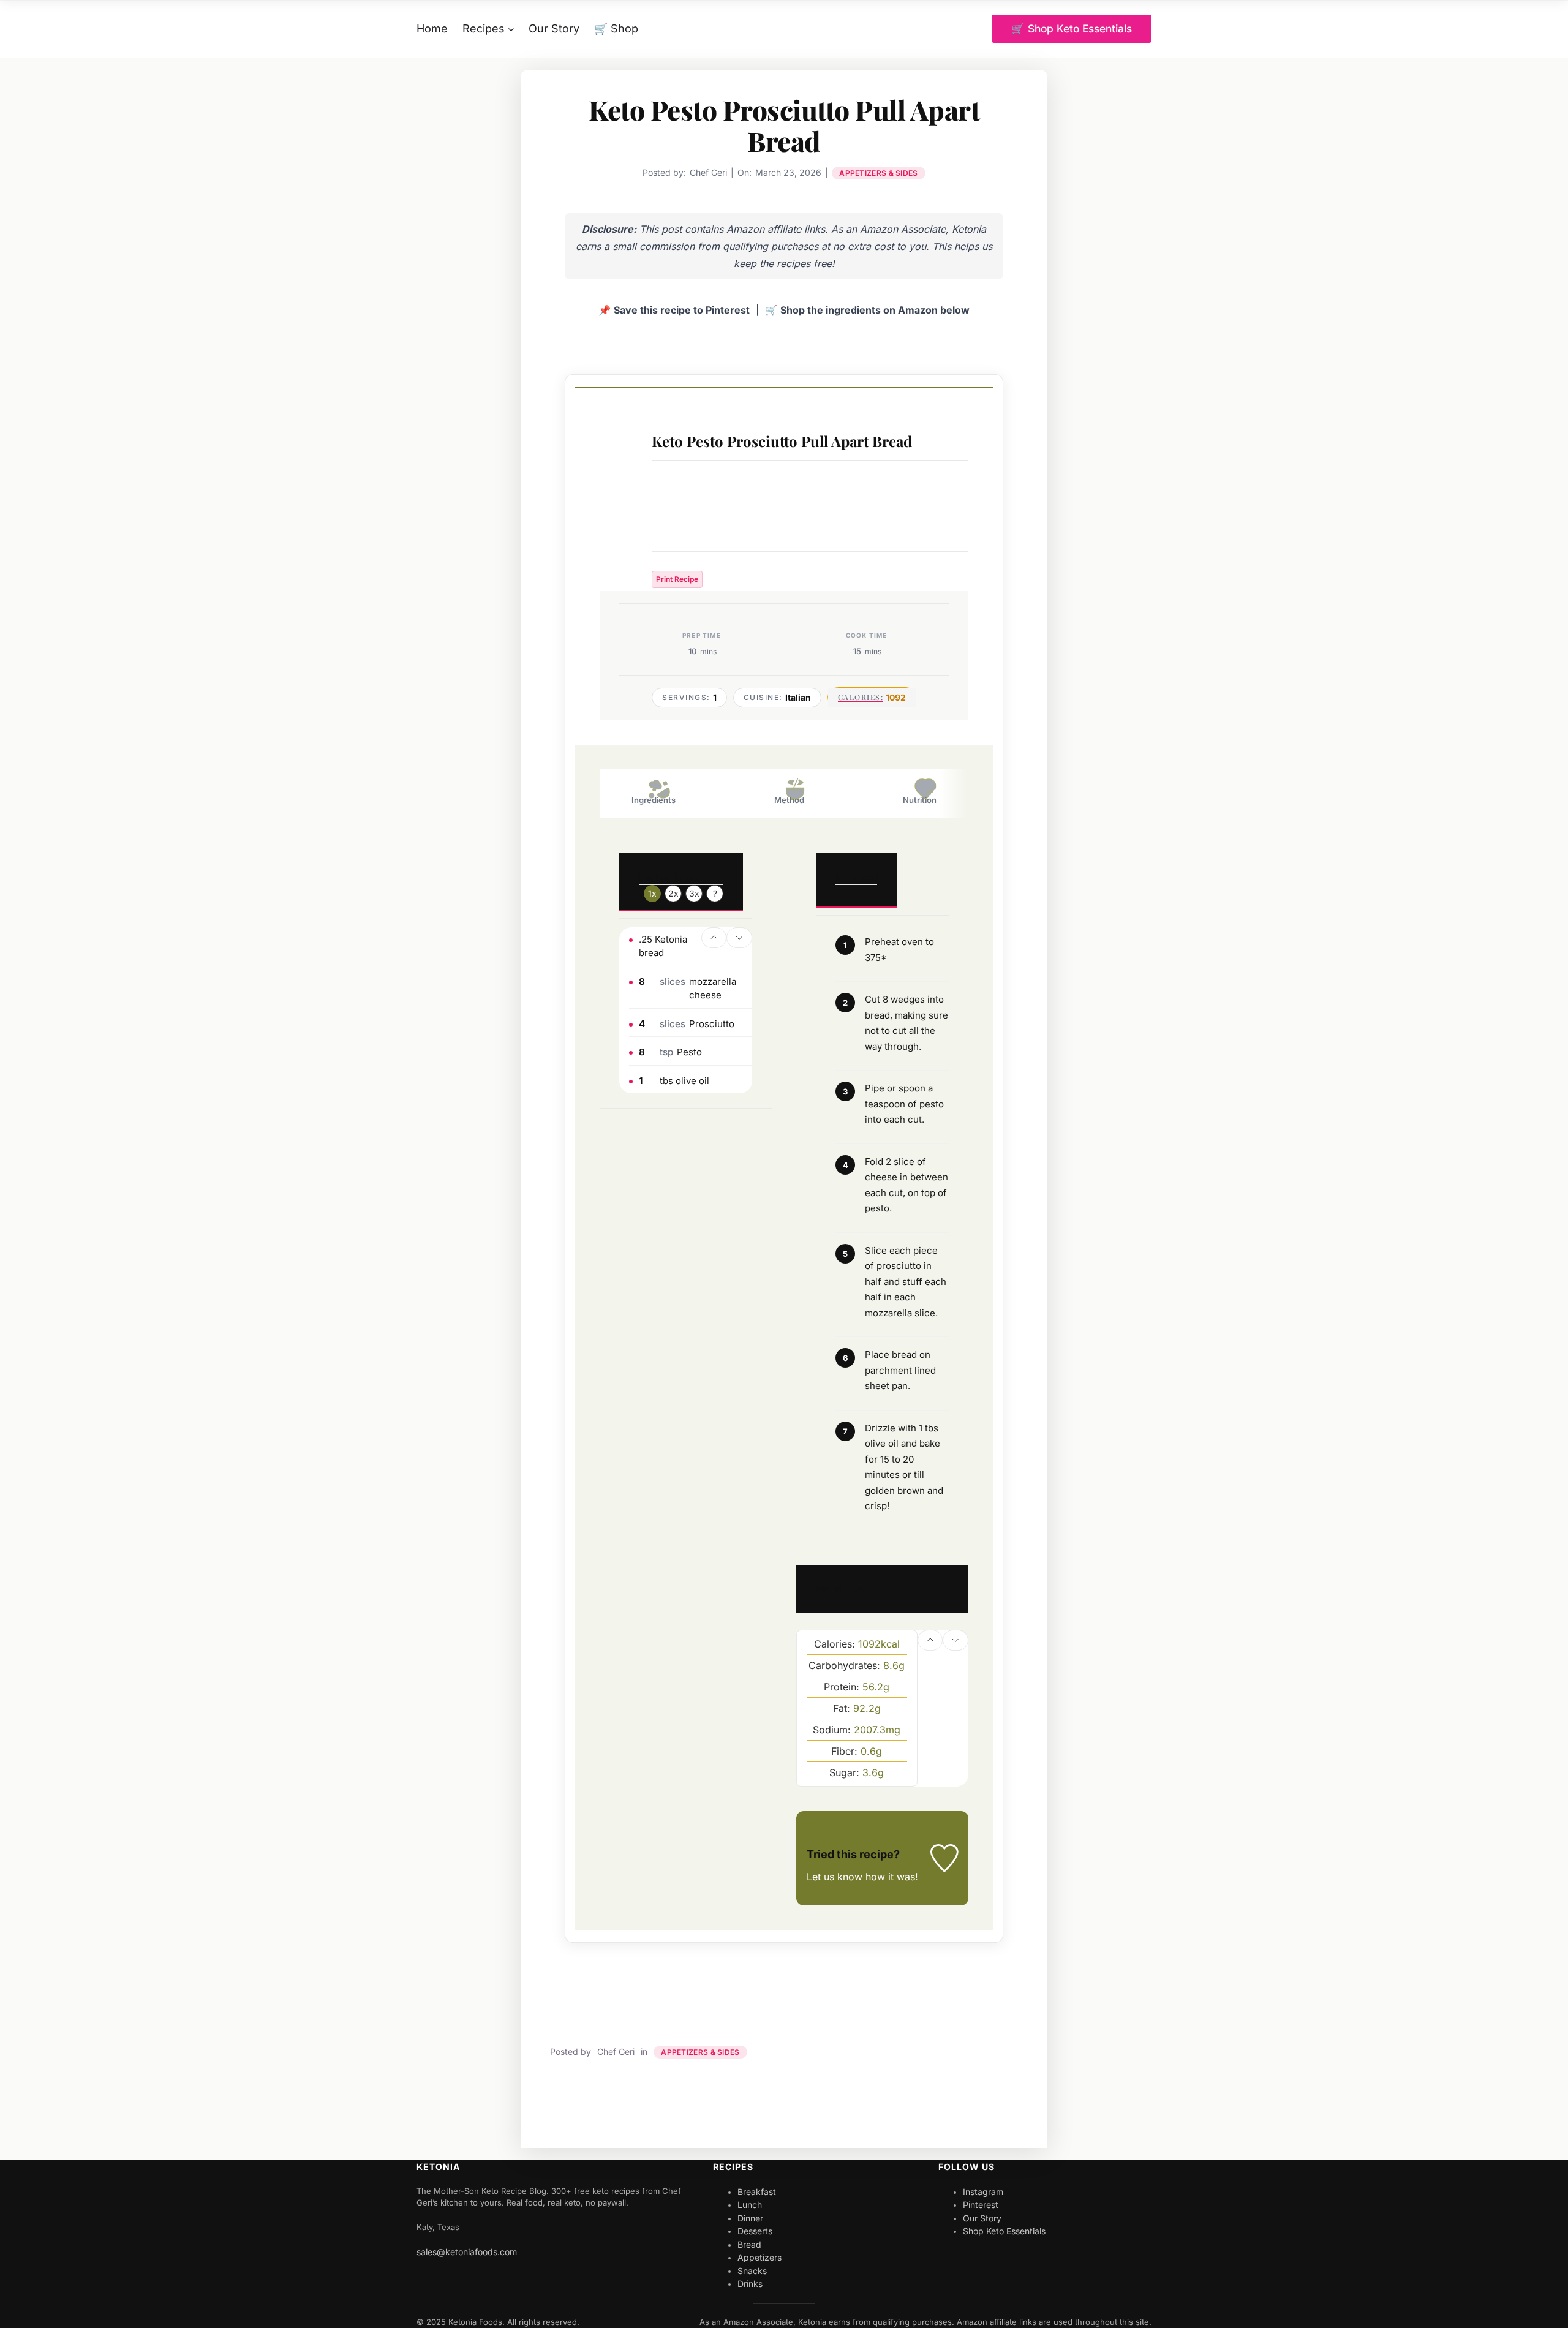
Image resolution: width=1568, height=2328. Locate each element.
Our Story (982, 2218)
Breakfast (757, 2192)
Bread (749, 2244)
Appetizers (759, 2257)
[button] (714, 938)
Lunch (750, 2205)
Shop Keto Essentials (1004, 2231)
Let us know (835, 1877)
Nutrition (920, 800)
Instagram (983, 2192)
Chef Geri (616, 2051)
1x (652, 893)
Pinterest (981, 2205)
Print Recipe (677, 579)
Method (789, 800)
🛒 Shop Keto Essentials (1072, 28)
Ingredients (654, 800)
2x (673, 893)
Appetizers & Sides (878, 173)
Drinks (750, 2284)
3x (694, 893)
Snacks (752, 2271)
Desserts (755, 2231)
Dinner (750, 2218)
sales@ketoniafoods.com (467, 2252)
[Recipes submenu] (511, 29)
